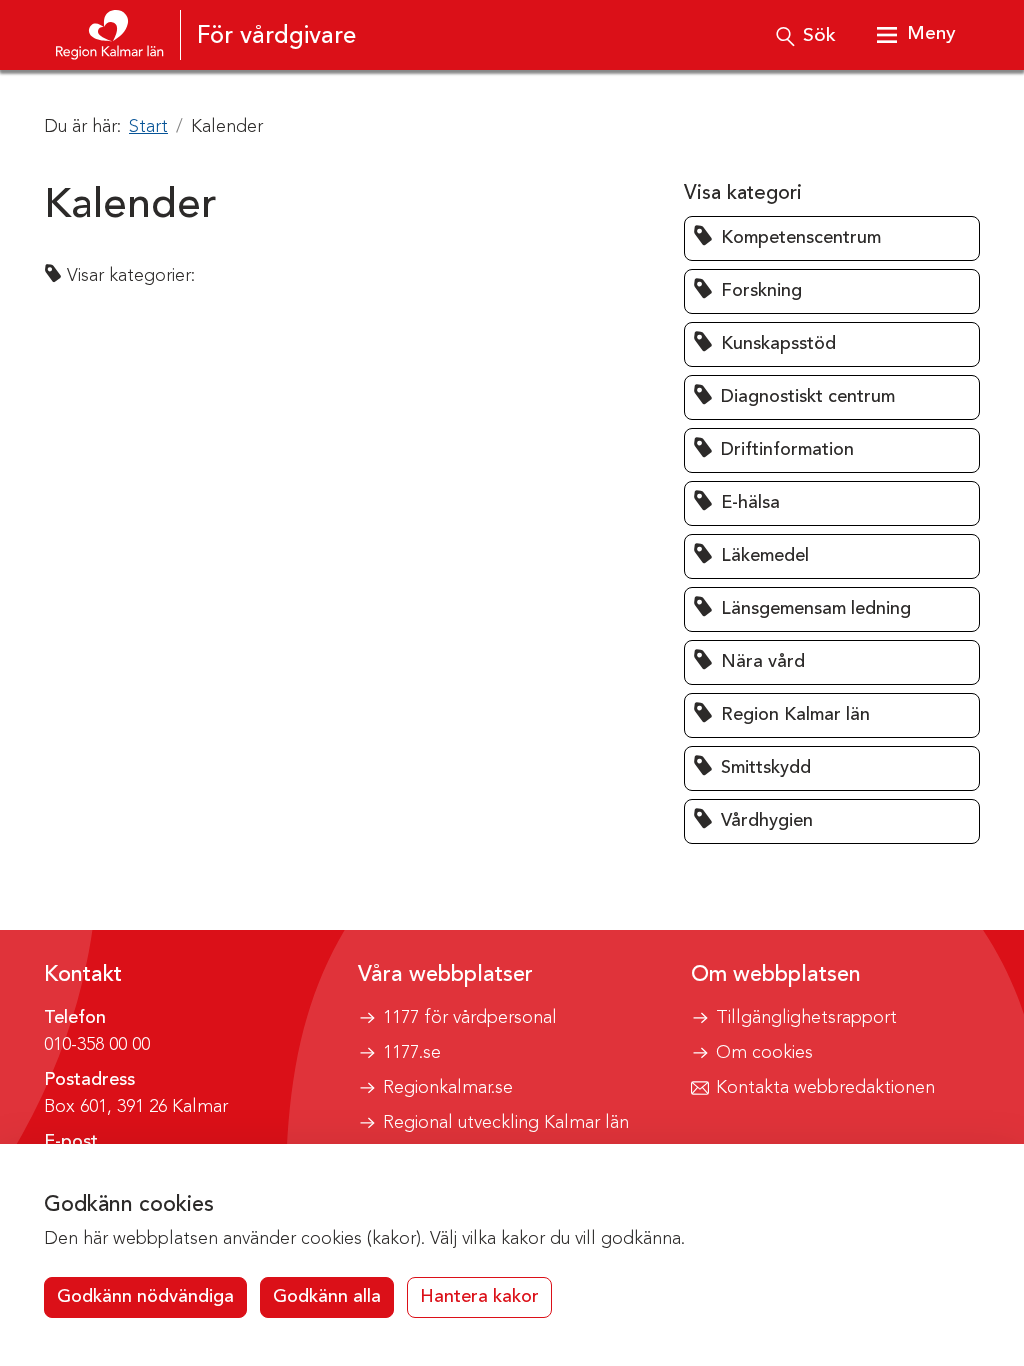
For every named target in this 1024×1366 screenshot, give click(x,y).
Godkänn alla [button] (327, 1297)
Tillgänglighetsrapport (806, 1018)
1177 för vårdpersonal (470, 1018)
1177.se (412, 1053)
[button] (832, 238)
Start (148, 127)
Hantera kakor (479, 1297)
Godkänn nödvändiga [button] (145, 1297)
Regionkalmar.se (448, 1088)
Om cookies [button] (764, 1053)
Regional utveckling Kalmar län (506, 1123)
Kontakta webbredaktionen (825, 1088)
